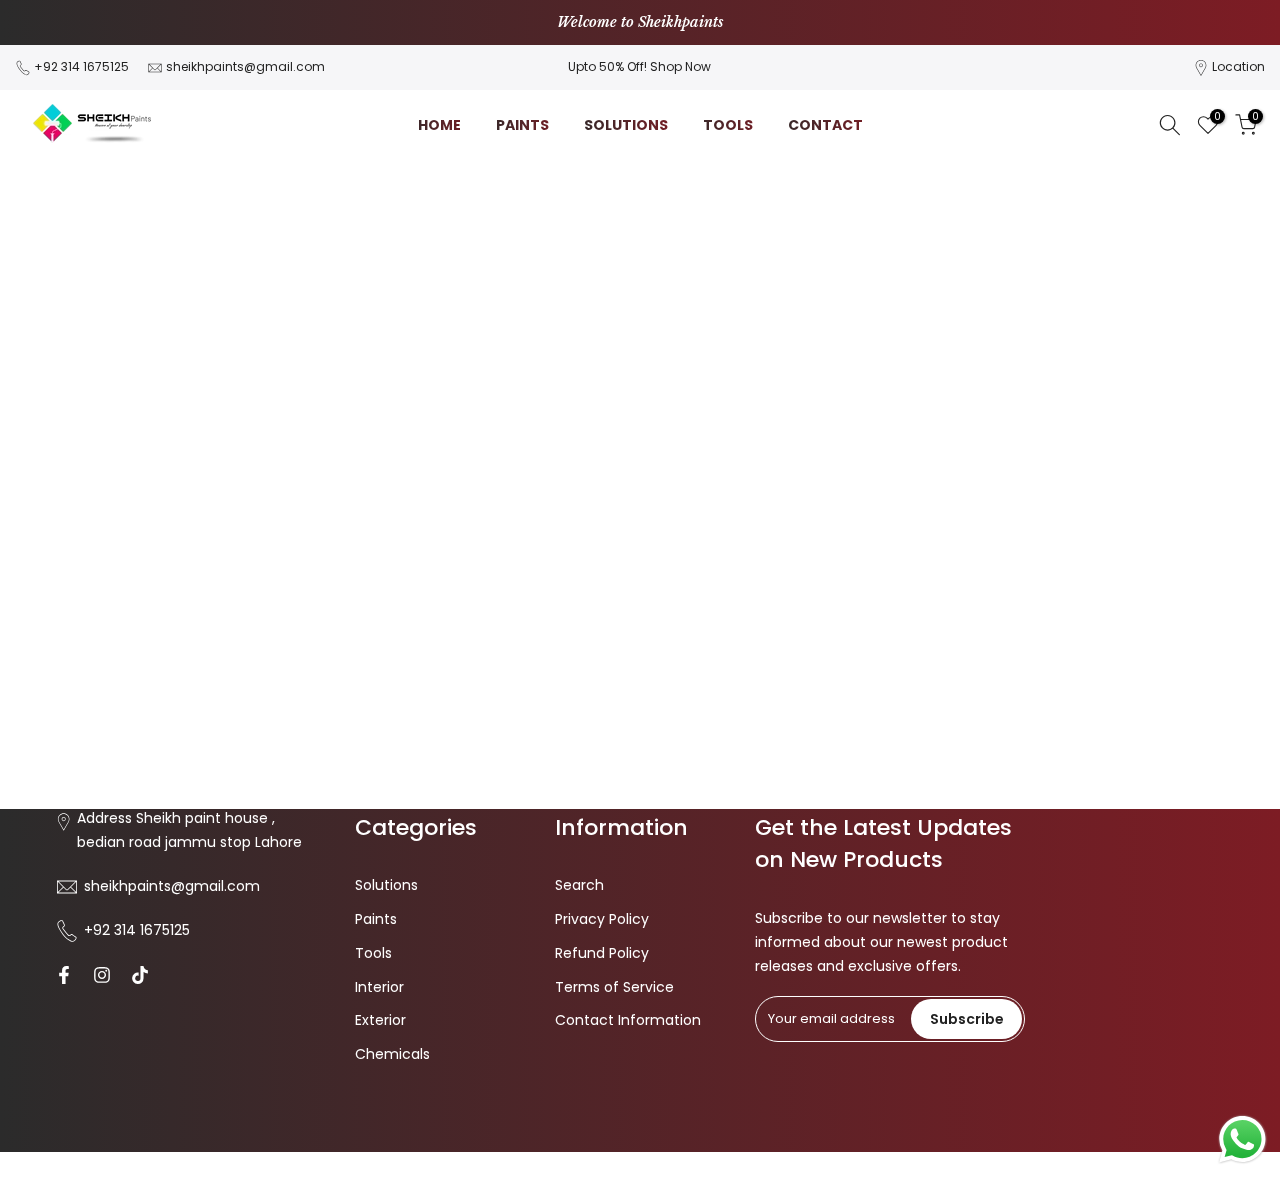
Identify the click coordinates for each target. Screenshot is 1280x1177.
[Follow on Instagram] (102, 975)
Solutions (386, 885)
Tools (373, 953)
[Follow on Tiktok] (140, 975)
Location (1238, 66)
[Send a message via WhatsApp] (1242, 1139)
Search (579, 885)
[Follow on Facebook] (64, 975)
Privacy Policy (602, 919)
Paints (376, 919)
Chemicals (392, 1054)
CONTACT (825, 125)
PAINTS (522, 125)
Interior (379, 987)
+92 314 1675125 (81, 66)
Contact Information (628, 1020)
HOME (439, 125)
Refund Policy (602, 953)
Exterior (380, 1020)
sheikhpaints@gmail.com (245, 66)
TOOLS (728, 125)
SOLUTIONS (626, 125)
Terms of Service (614, 987)
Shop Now (680, 66)
